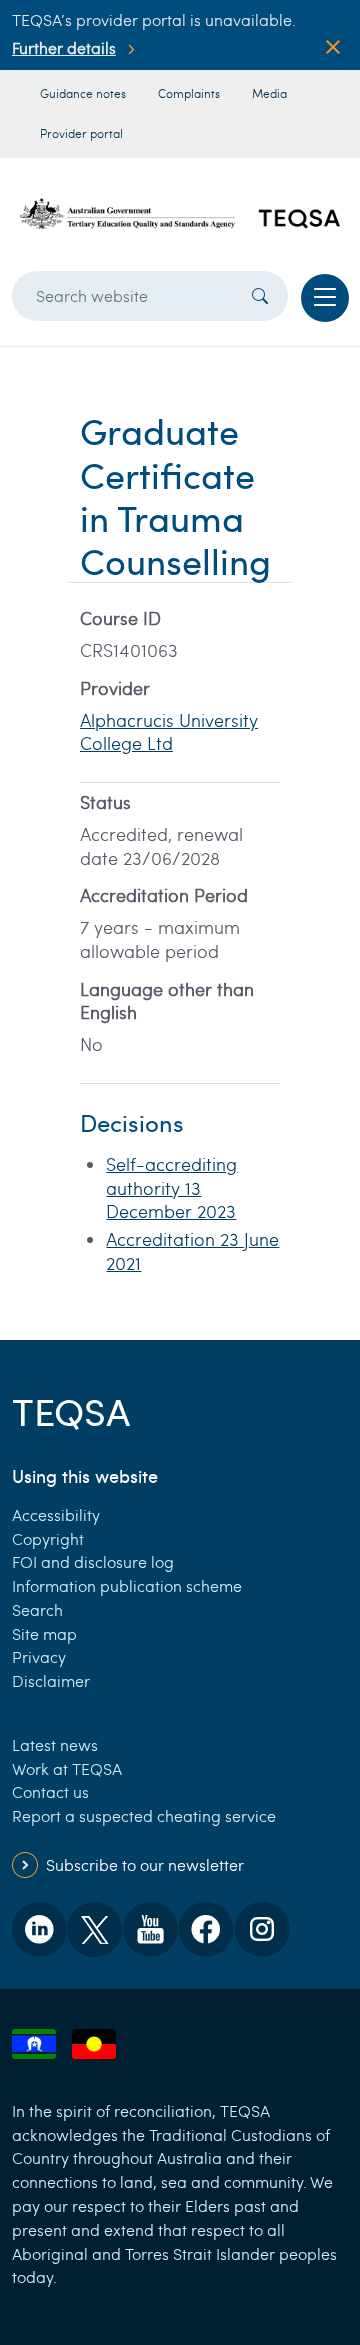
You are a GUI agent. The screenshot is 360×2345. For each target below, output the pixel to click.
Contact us (50, 1791)
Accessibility (56, 1514)
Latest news (55, 1744)
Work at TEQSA (67, 1768)
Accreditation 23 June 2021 (192, 1251)
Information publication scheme (127, 1585)
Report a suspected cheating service (144, 1815)
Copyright (48, 1538)
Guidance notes (83, 93)
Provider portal (81, 133)
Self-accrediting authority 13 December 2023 (171, 1188)
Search (37, 1609)
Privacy (39, 1656)
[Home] (180, 214)
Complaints (189, 93)
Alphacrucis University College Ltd (169, 732)
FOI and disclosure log (93, 1561)
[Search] (260, 296)
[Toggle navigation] (325, 298)
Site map (44, 1633)
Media (269, 93)
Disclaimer (51, 1680)
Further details (64, 47)
